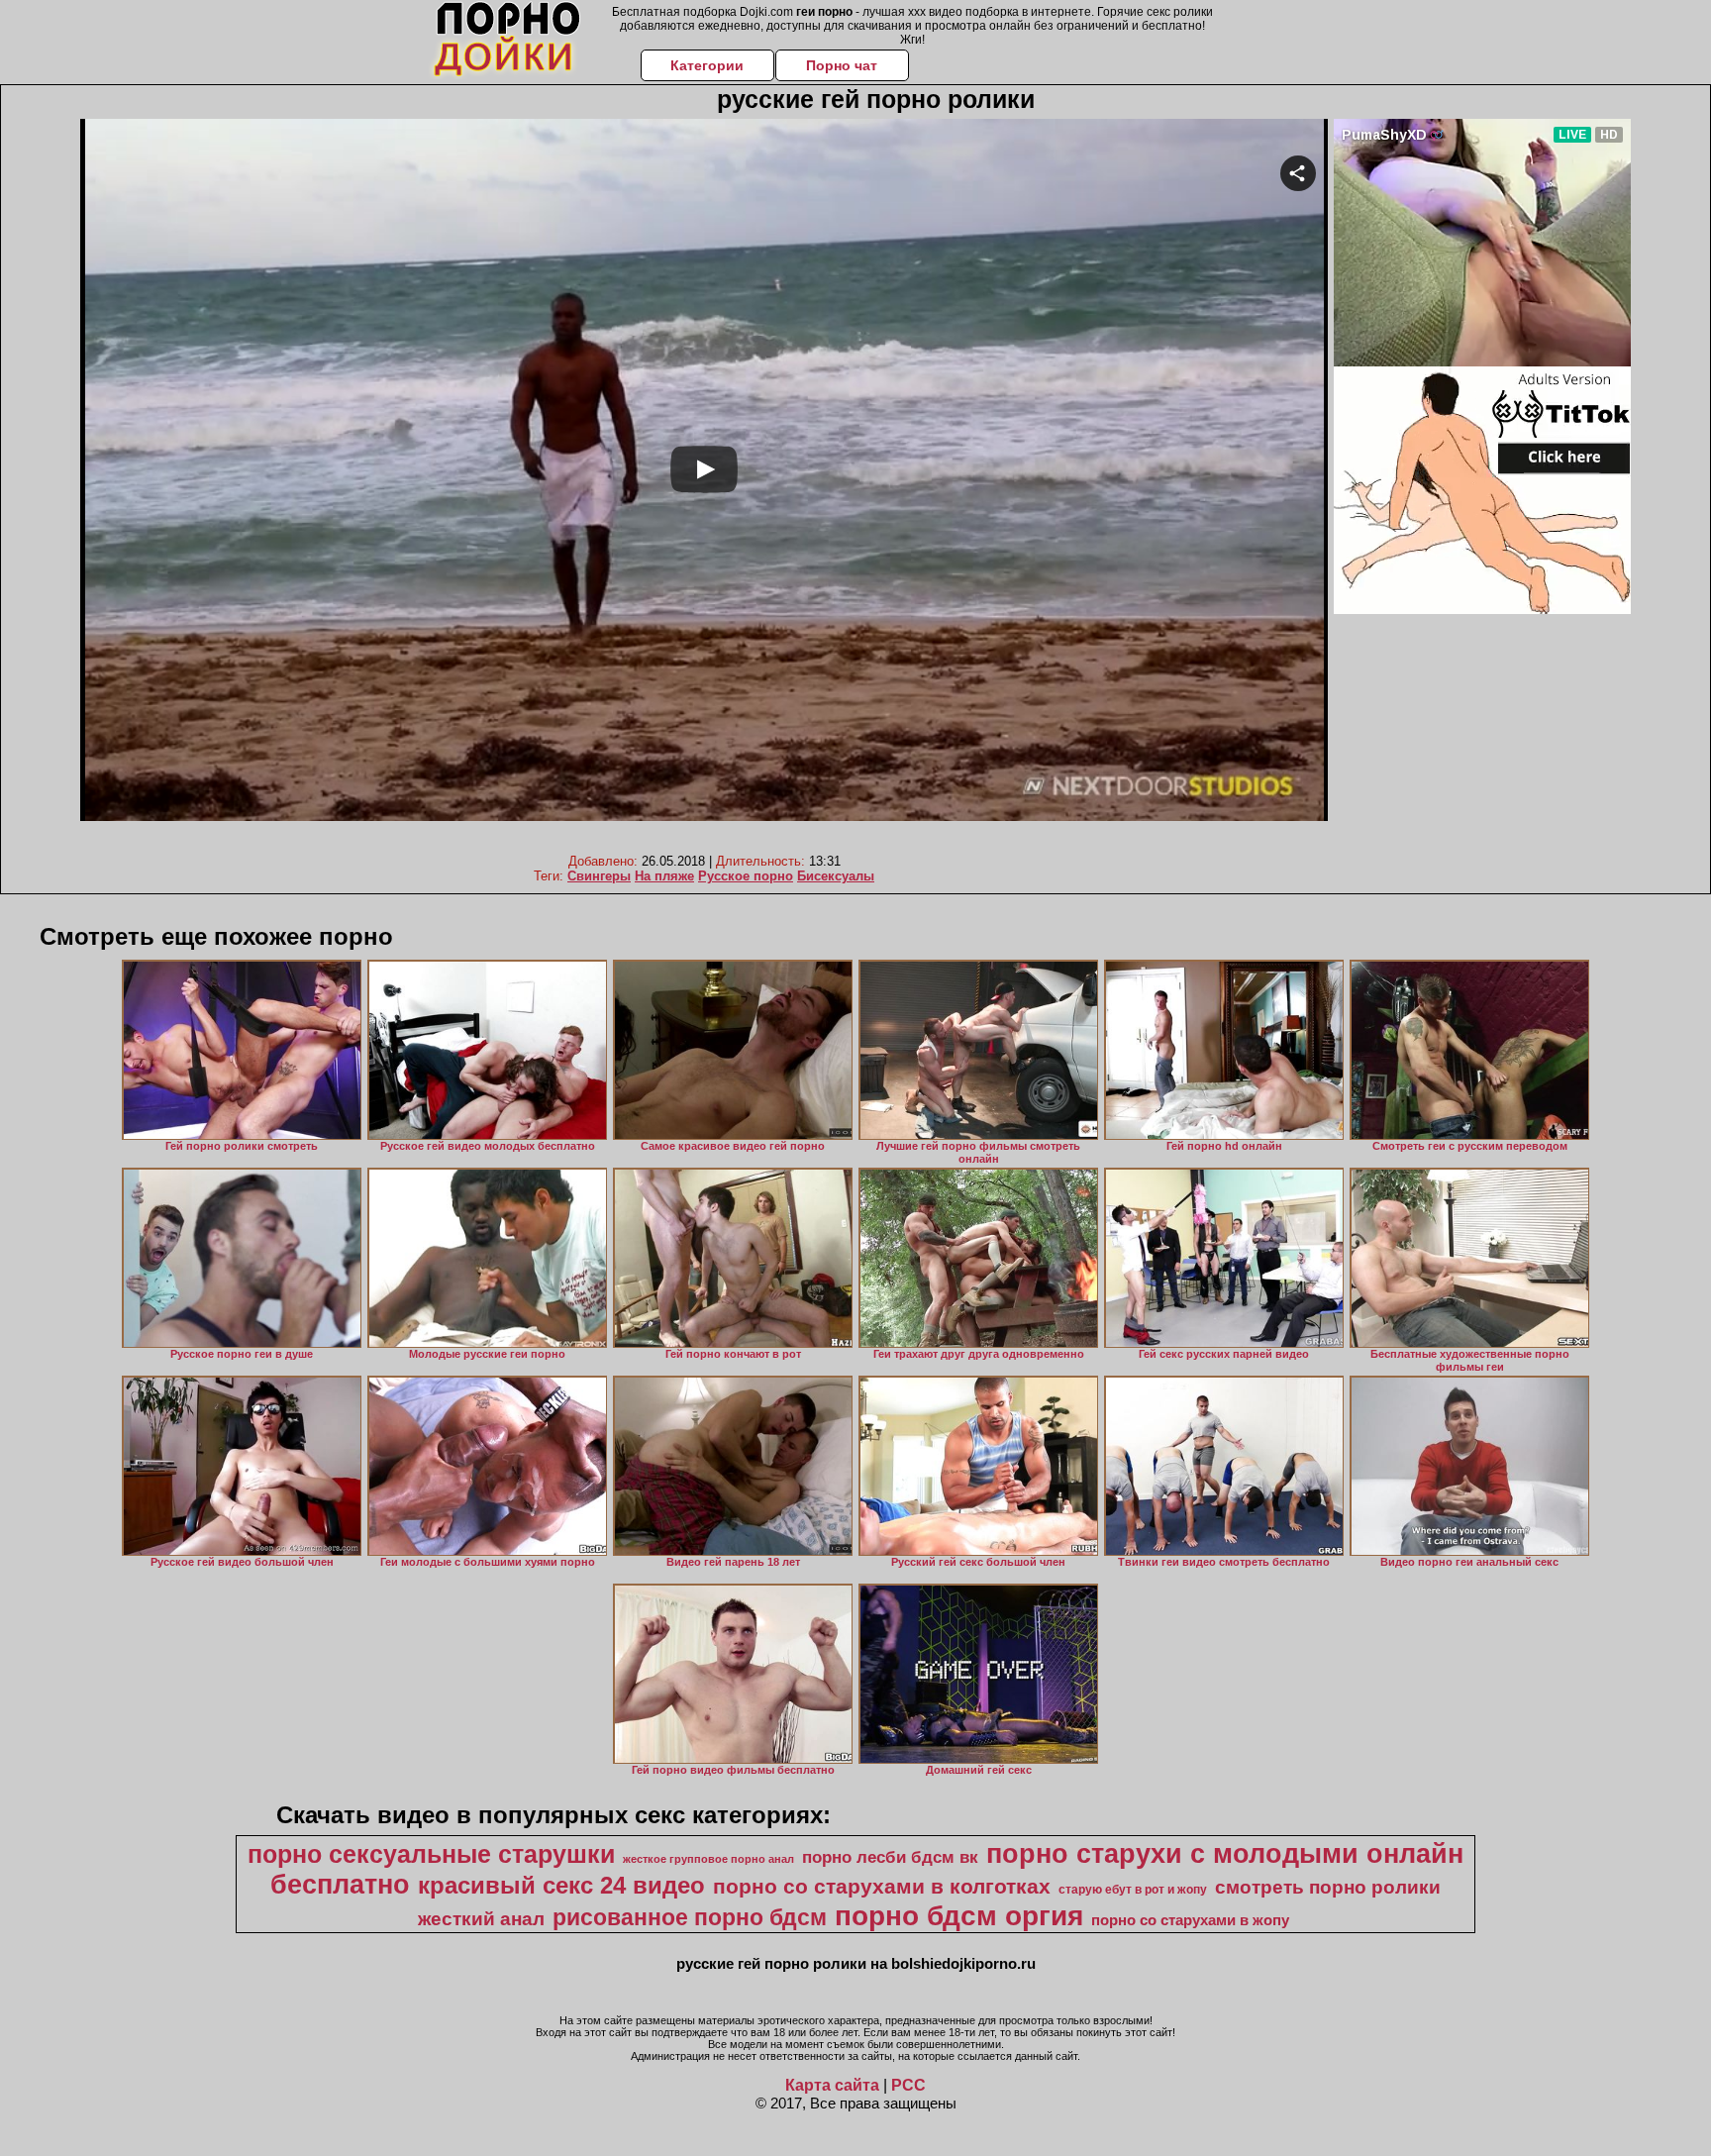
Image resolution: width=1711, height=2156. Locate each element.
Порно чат (842, 65)
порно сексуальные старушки (431, 1854)
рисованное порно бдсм (690, 1917)
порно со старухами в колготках (882, 1887)
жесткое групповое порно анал (708, 1859)
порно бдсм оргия (959, 1916)
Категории (707, 65)
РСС (908, 2085)
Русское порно (746, 876)
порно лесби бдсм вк (890, 1857)
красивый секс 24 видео (561, 1885)
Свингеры (599, 876)
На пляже (664, 876)
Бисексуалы (836, 876)
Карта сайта (832, 2085)
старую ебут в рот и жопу (1133, 1890)
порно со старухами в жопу (1190, 1920)
